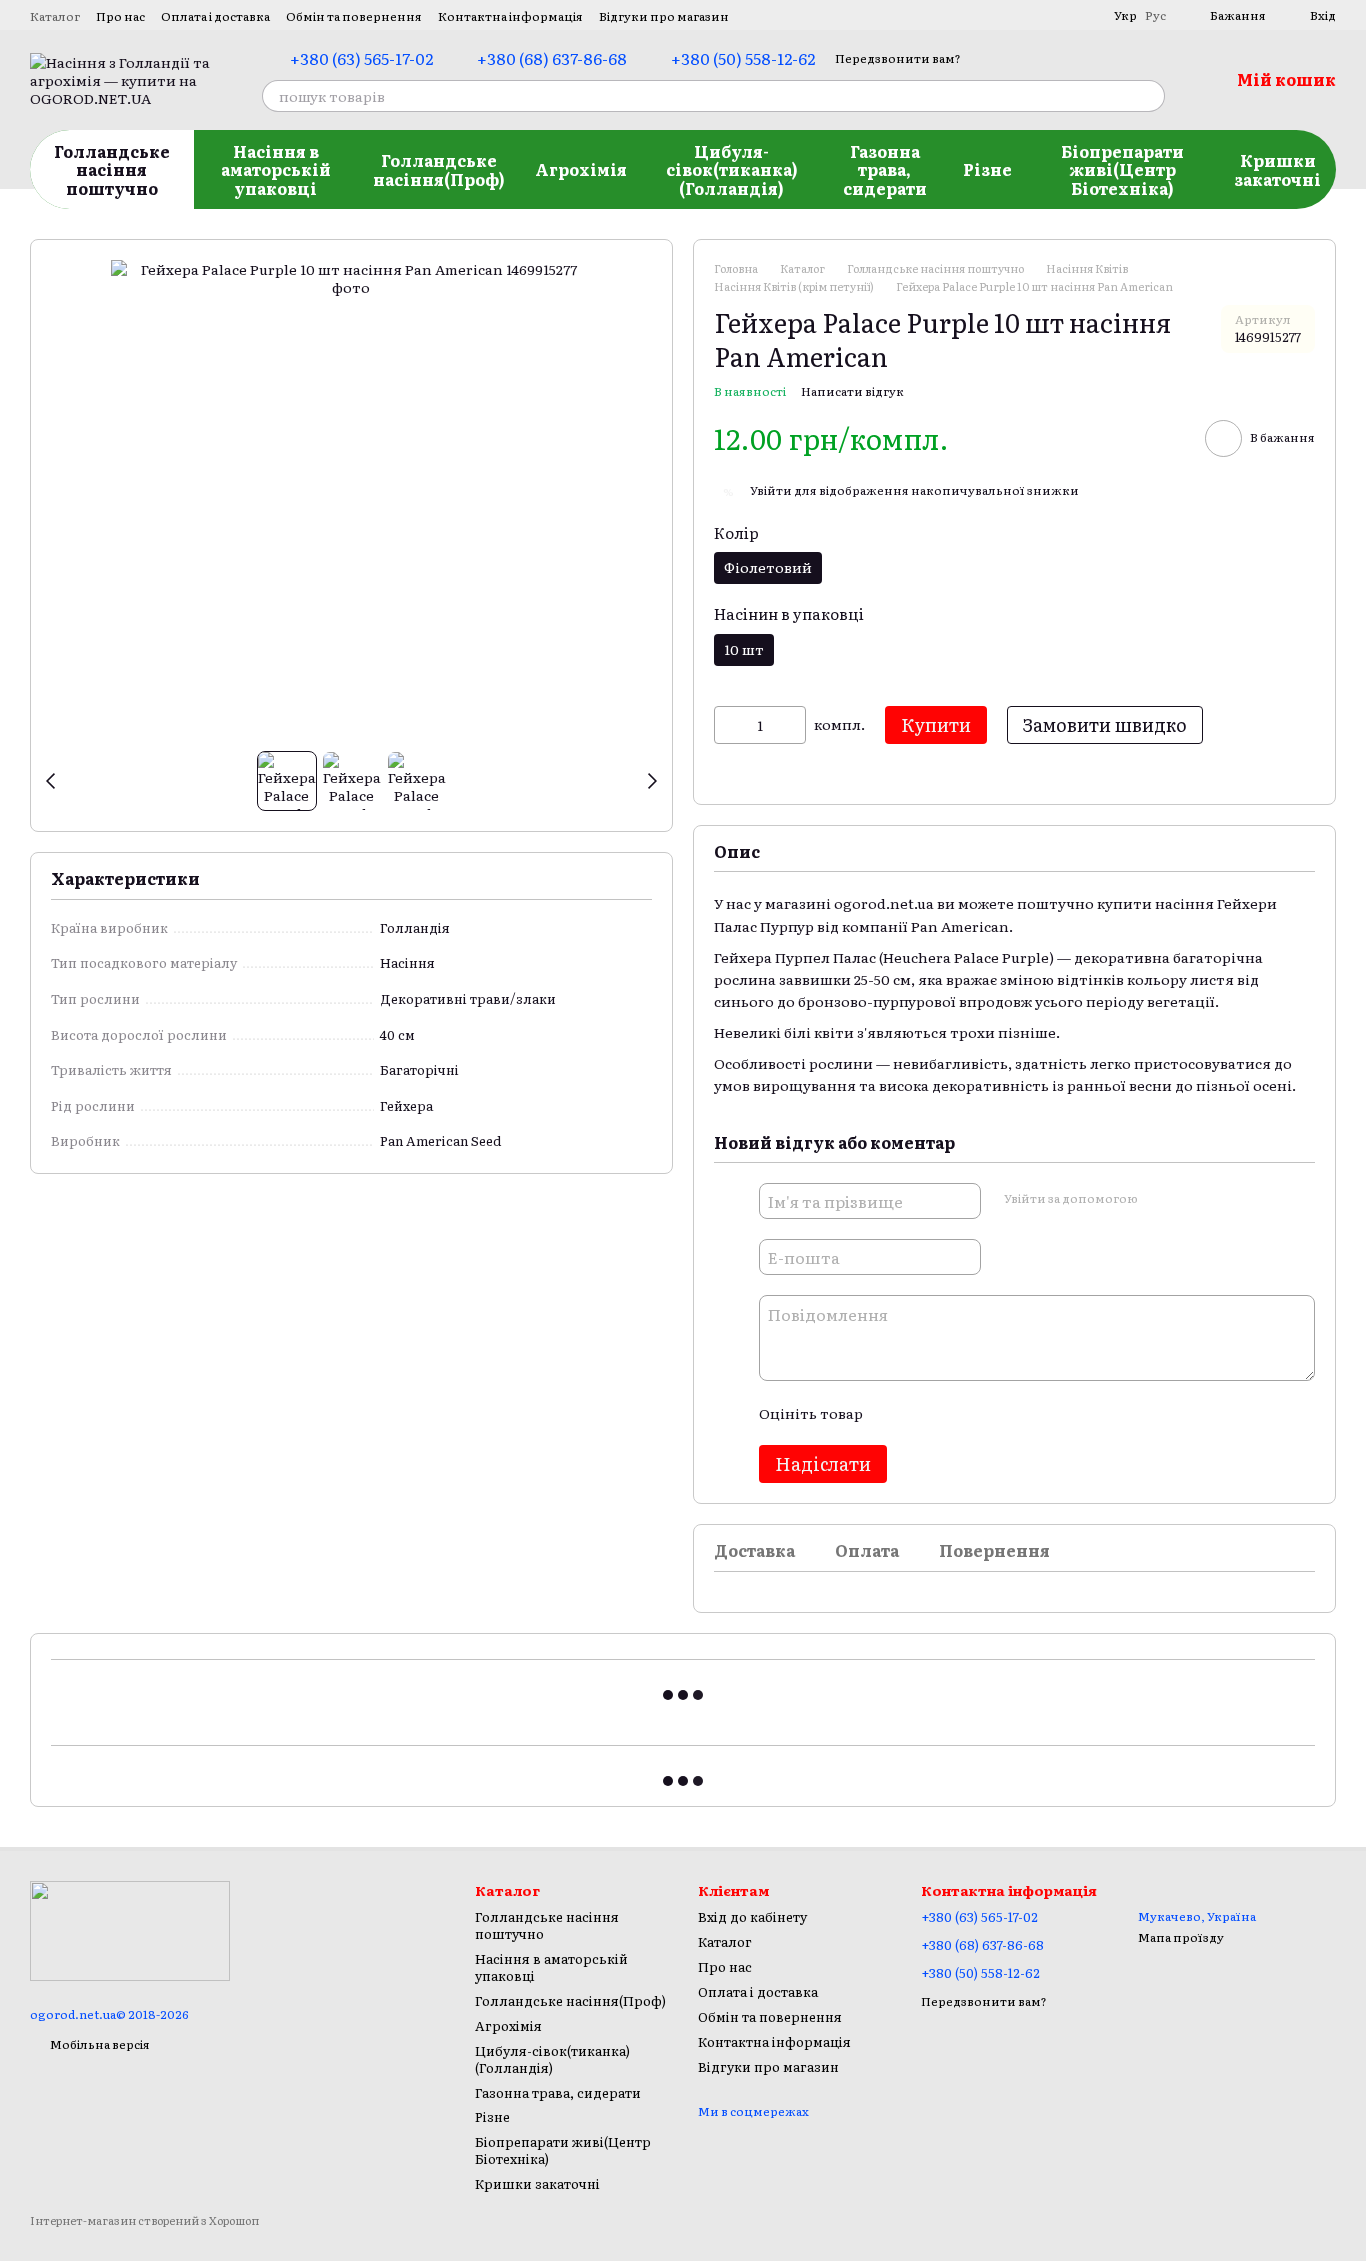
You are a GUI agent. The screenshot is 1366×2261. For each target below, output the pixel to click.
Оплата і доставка (215, 16)
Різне (987, 169)
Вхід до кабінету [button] (752, 1916)
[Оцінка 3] (959, 1413)
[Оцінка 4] (991, 1413)
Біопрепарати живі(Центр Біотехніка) (1122, 169)
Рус (1155, 15)
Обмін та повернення (354, 16)
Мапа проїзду (1181, 1937)
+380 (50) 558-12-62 (743, 58)
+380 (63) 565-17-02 (361, 58)
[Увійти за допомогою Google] (1191, 1198)
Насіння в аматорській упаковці (276, 169)
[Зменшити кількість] (729, 725)
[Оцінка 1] (895, 1413)
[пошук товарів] (1149, 96)
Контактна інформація (510, 16)
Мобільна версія (99, 2044)
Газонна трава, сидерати (885, 169)
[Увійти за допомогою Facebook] (1159, 1198)
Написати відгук (852, 391)
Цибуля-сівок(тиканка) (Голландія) (732, 169)
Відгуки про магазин (664, 16)
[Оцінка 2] (927, 1413)
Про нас (120, 16)
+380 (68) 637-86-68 (552, 58)
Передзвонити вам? (898, 58)
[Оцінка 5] (1023, 1413)
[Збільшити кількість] (791, 725)
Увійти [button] (771, 490)
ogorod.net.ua (884, 903)
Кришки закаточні (1277, 169)
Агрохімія (581, 169)
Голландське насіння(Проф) (439, 169)
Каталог (55, 16)
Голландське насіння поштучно (112, 169)
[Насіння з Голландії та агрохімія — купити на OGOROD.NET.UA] (130, 1929)
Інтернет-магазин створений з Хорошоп (144, 2220)
